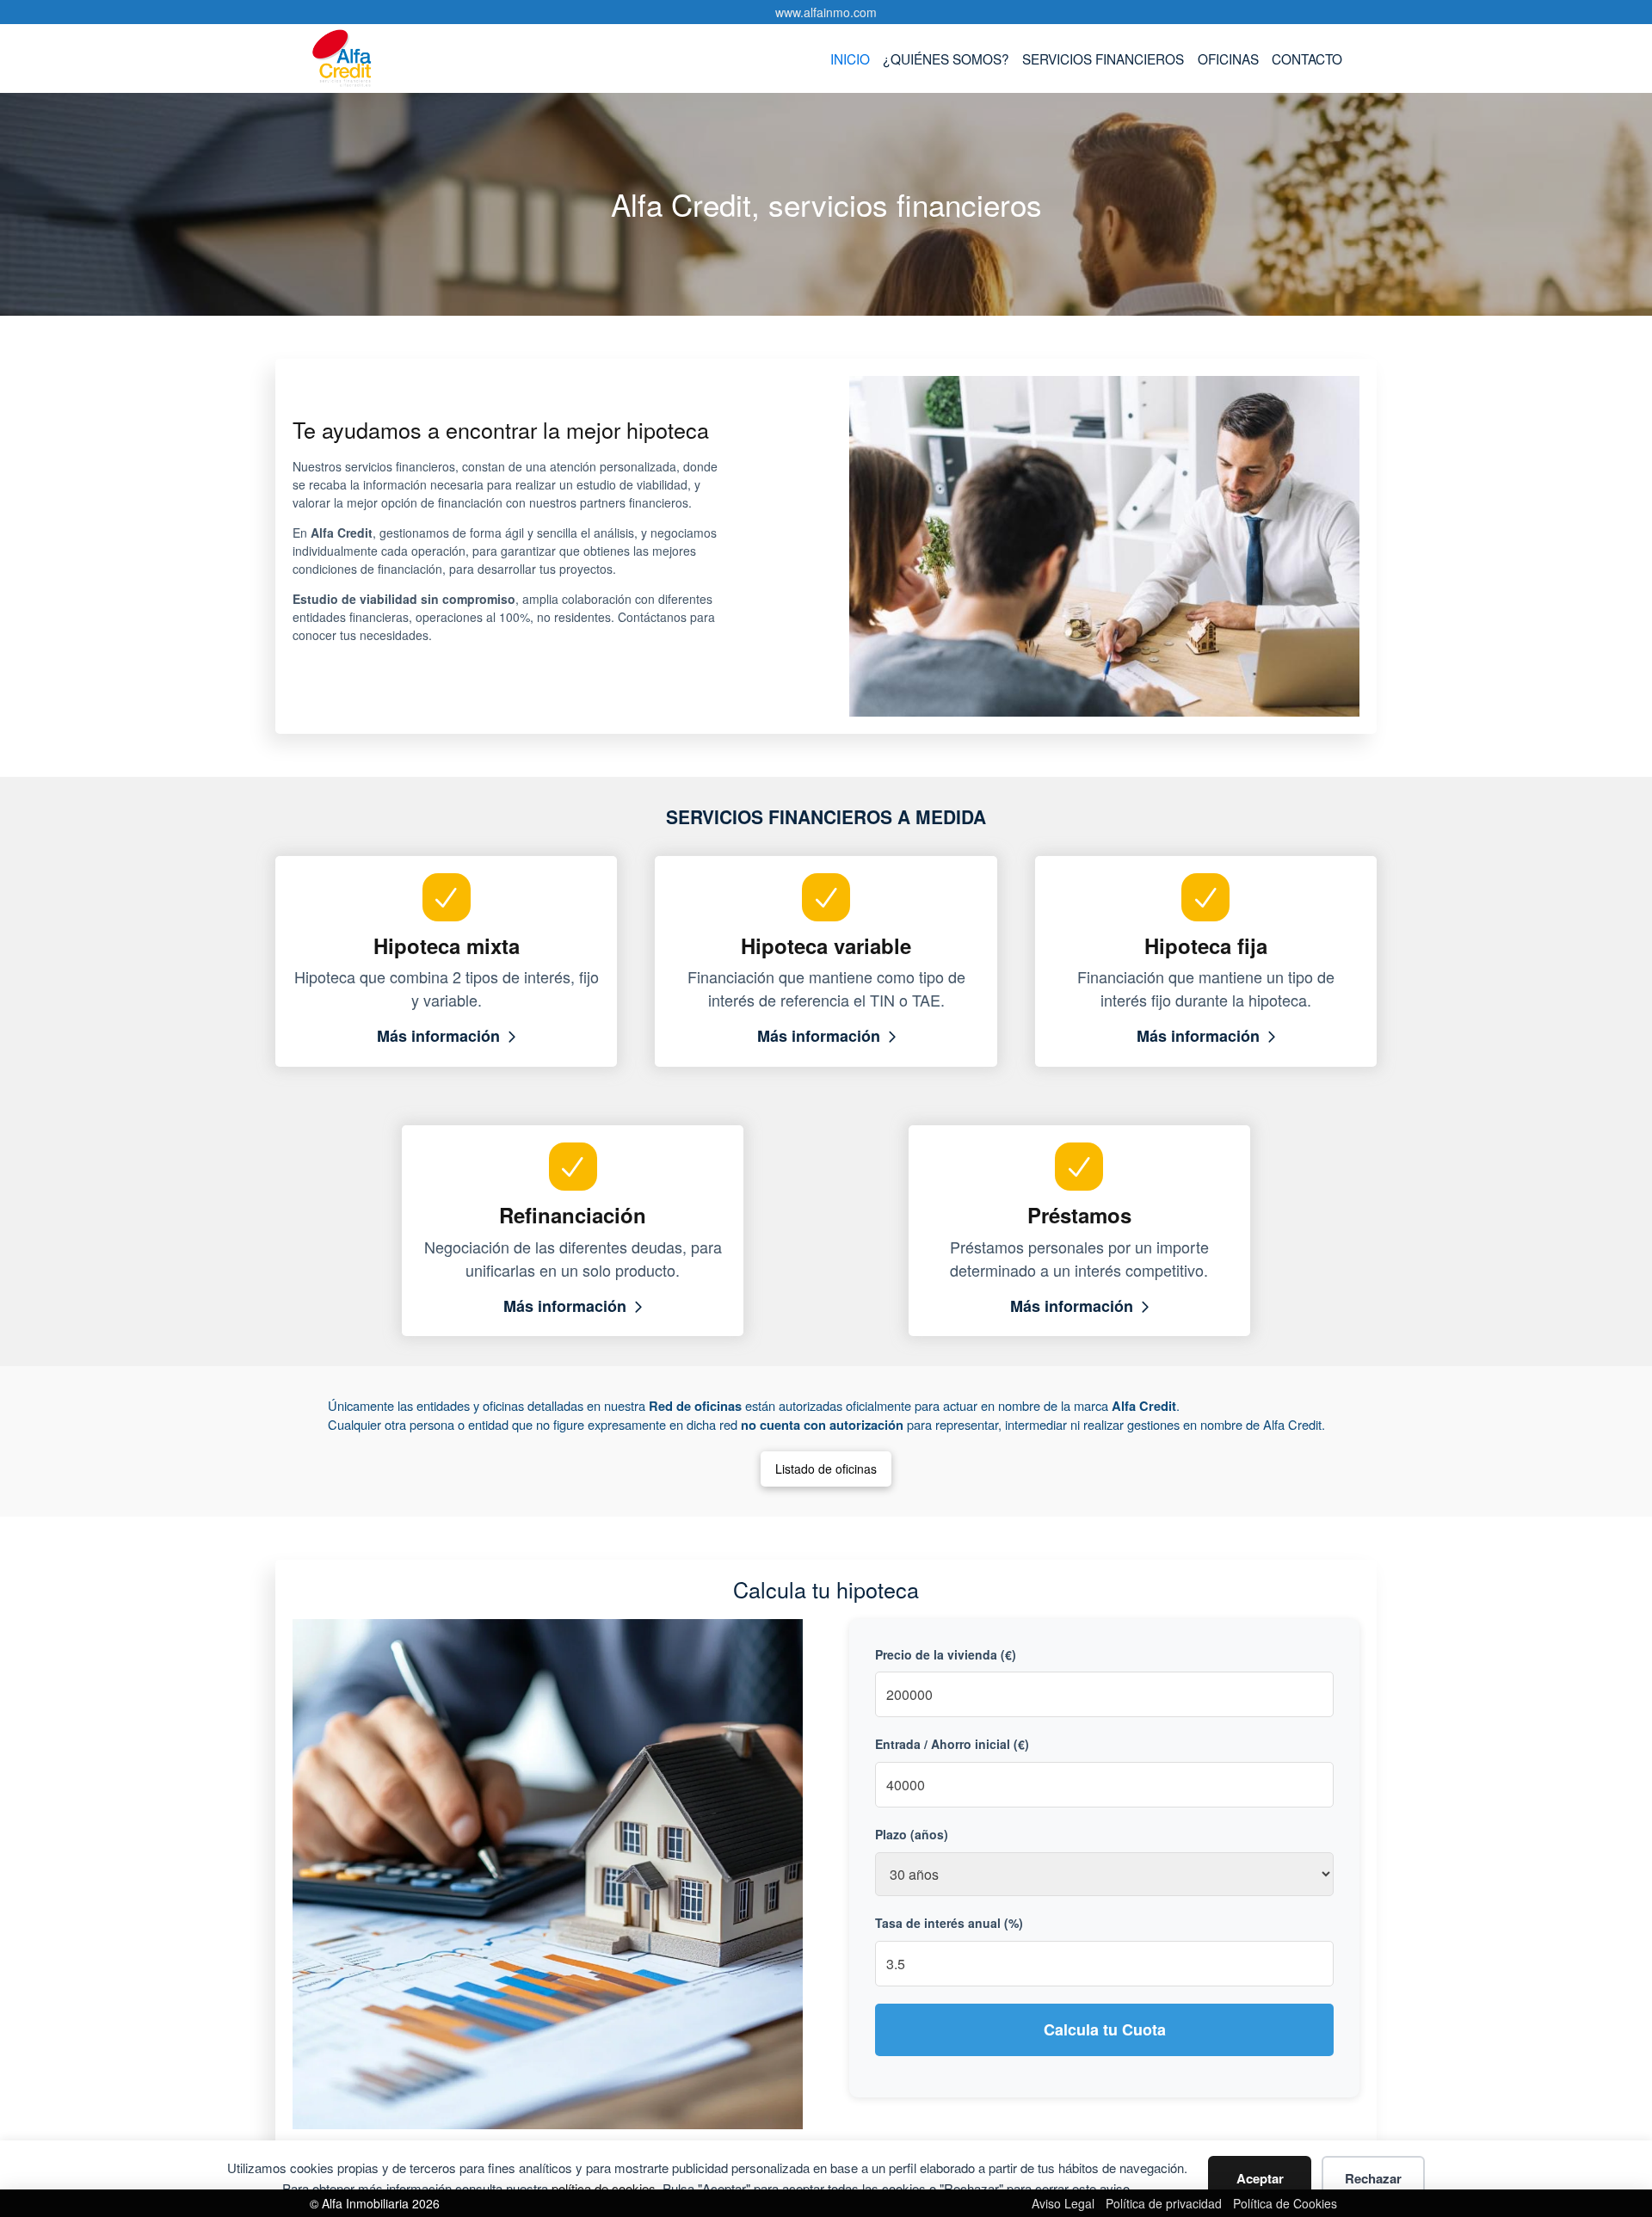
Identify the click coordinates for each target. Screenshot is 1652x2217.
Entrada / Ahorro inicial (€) (952, 1744)
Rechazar (1373, 2178)
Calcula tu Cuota (1105, 2029)
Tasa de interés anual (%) (949, 1923)
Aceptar (1260, 2178)
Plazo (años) (912, 1834)
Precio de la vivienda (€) (946, 1654)
